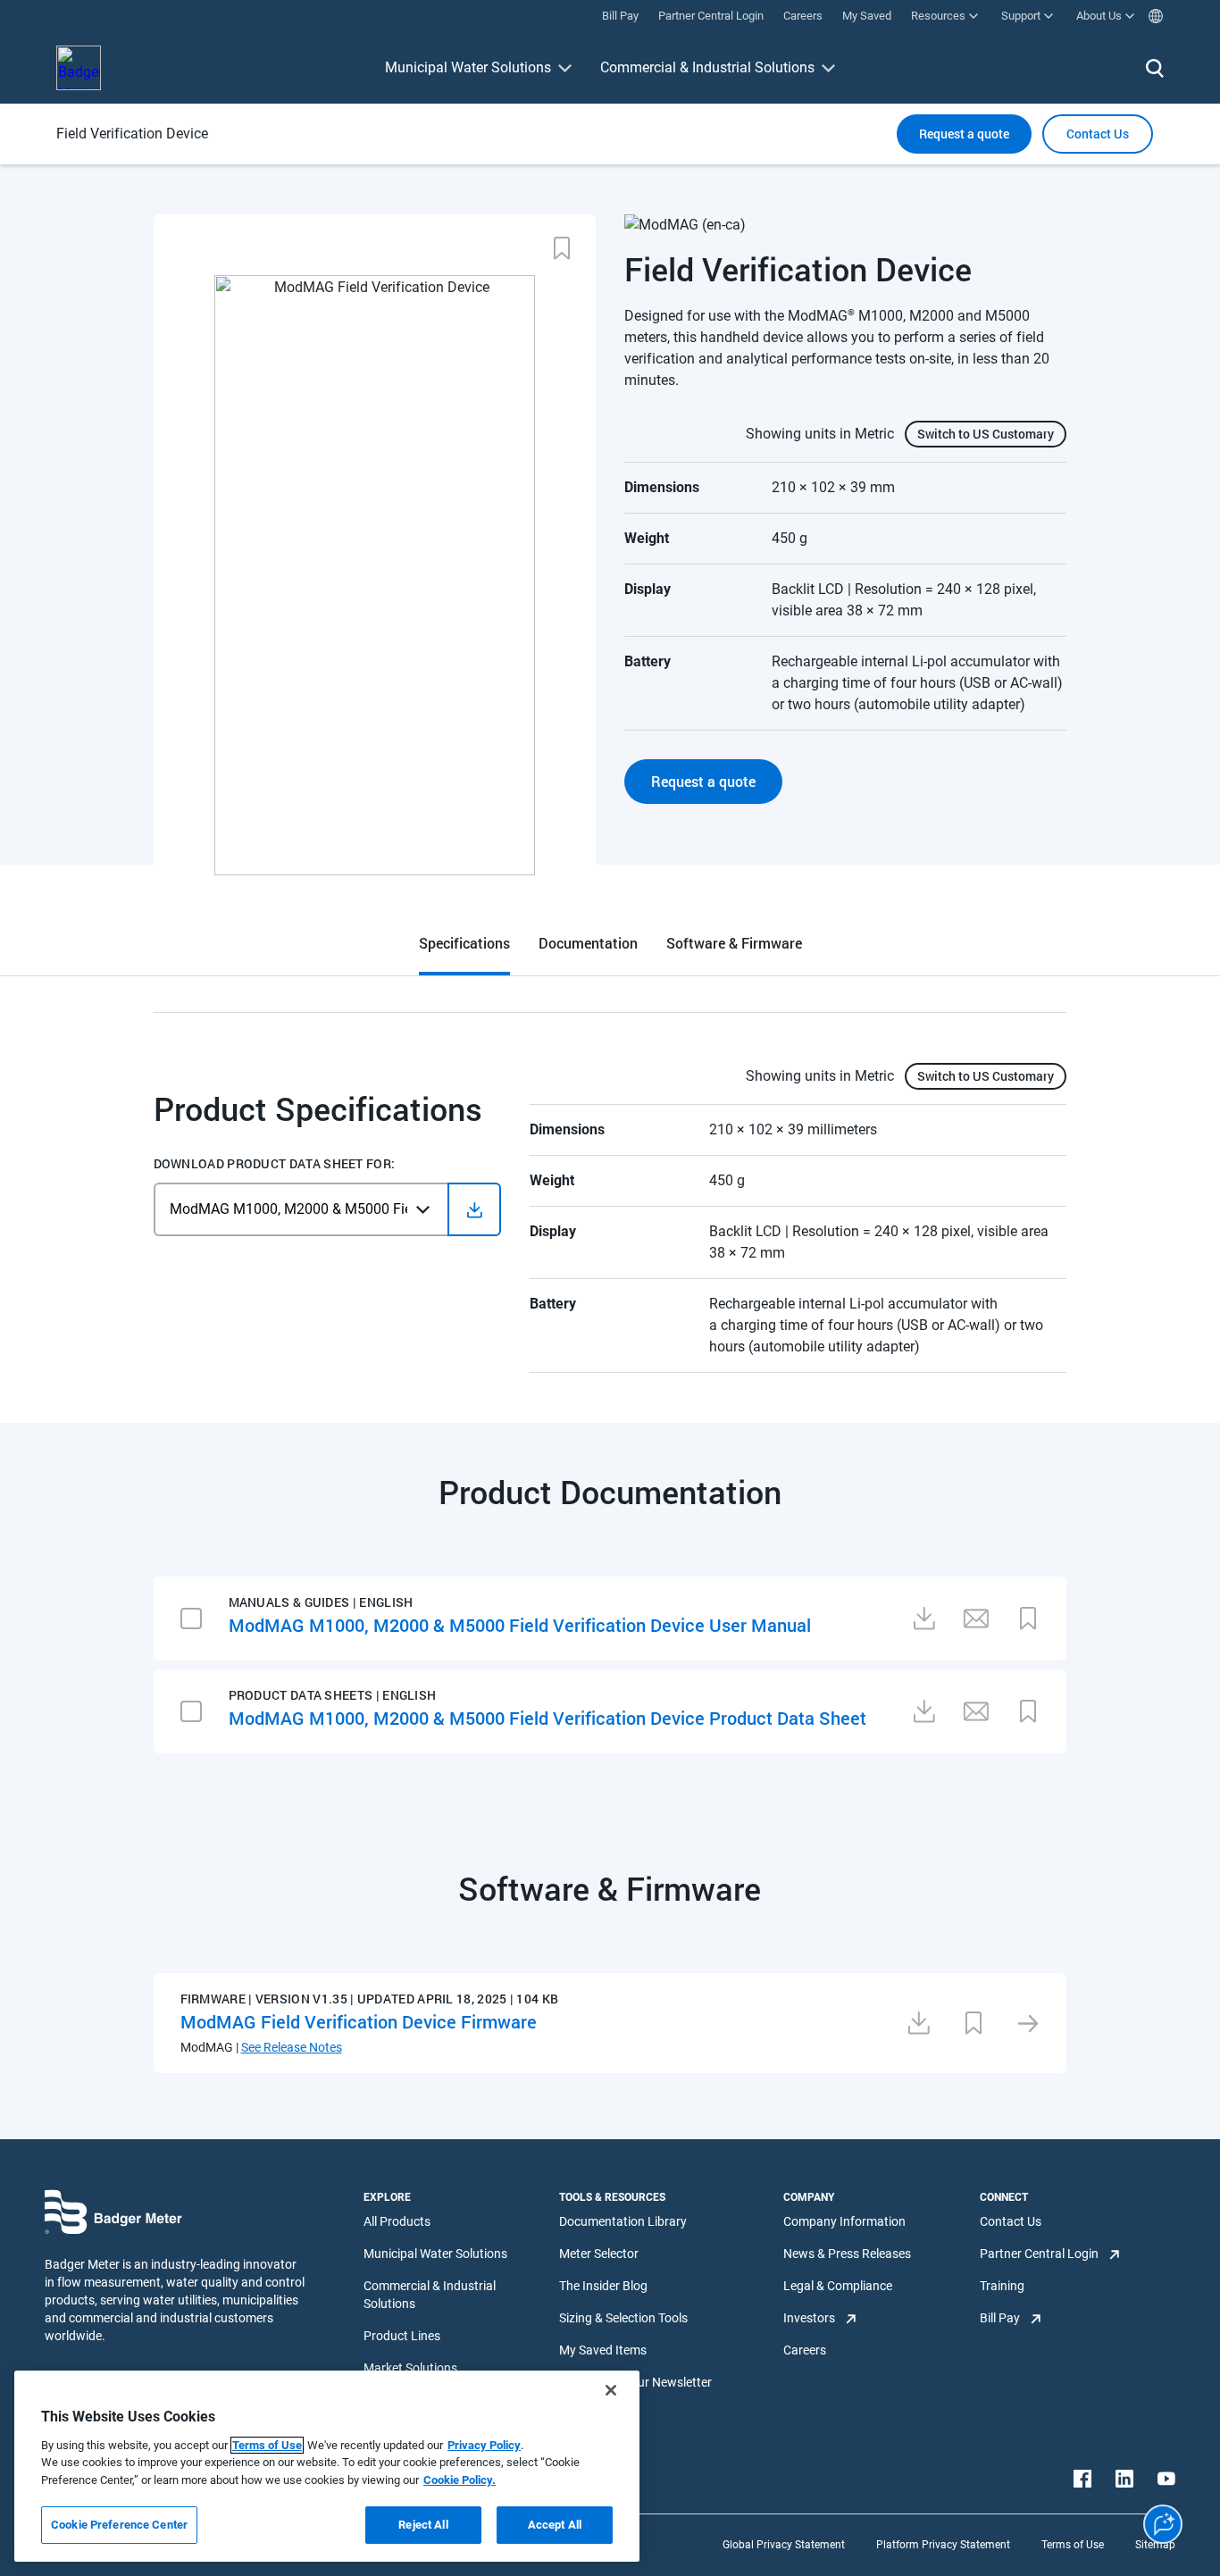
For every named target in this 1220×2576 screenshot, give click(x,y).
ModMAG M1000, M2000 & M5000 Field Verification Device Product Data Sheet (547, 1718)
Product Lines (402, 2336)
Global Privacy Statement (784, 2545)
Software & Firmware (734, 943)
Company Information (844, 2221)
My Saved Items (603, 2350)
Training (1002, 2286)
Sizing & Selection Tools (623, 2318)
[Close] (611, 2390)
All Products (397, 2221)
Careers (805, 2350)
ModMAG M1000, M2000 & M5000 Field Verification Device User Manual (520, 1625)
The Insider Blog (603, 2286)
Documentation (588, 943)
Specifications (464, 943)
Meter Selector (599, 2254)
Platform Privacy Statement (943, 2545)
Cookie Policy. (460, 2480)
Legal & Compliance (838, 2286)
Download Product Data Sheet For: (275, 1164)
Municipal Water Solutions (468, 67)
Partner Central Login (1039, 2254)
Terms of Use (1073, 2545)
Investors (809, 2318)
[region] (327, 2466)
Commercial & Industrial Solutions (707, 67)
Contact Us (1011, 2221)
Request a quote (964, 134)
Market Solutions (410, 2368)
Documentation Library (623, 2221)
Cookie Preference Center (119, 2525)
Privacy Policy (484, 2445)
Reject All (423, 2525)
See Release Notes (292, 2047)
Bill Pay (1000, 2318)
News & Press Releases (847, 2254)
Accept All (555, 2525)
